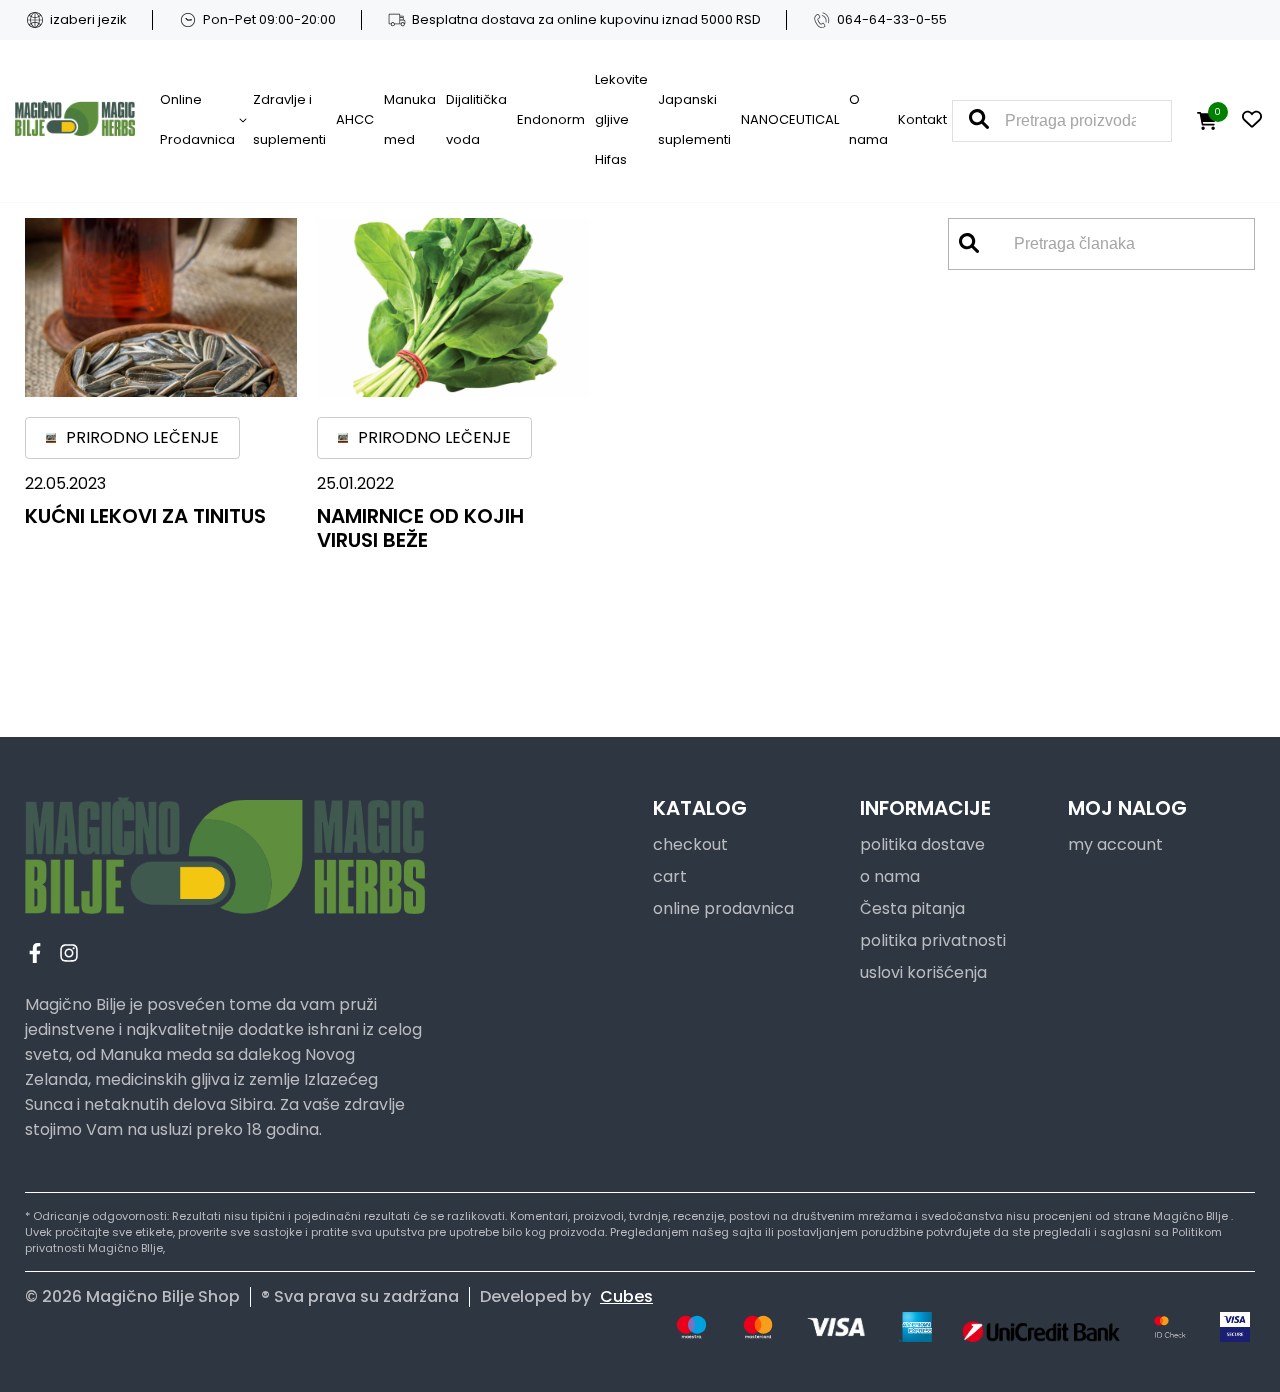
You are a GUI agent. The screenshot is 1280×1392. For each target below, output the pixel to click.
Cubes (626, 1296)
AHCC (355, 119)
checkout (690, 844)
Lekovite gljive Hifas (621, 119)
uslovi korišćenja (923, 972)
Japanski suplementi (694, 119)
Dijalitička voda (476, 119)
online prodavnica (723, 908)
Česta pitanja (912, 908)
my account (1115, 844)
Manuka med (410, 119)
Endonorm (551, 119)
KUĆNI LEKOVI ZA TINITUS (145, 516)
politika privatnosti (933, 940)
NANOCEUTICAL (790, 119)
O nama (868, 119)
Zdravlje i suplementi (289, 119)
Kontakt (922, 119)
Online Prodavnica (197, 119)
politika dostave (922, 844)
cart (670, 876)
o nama (890, 876)
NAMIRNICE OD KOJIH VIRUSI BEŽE (420, 528)
